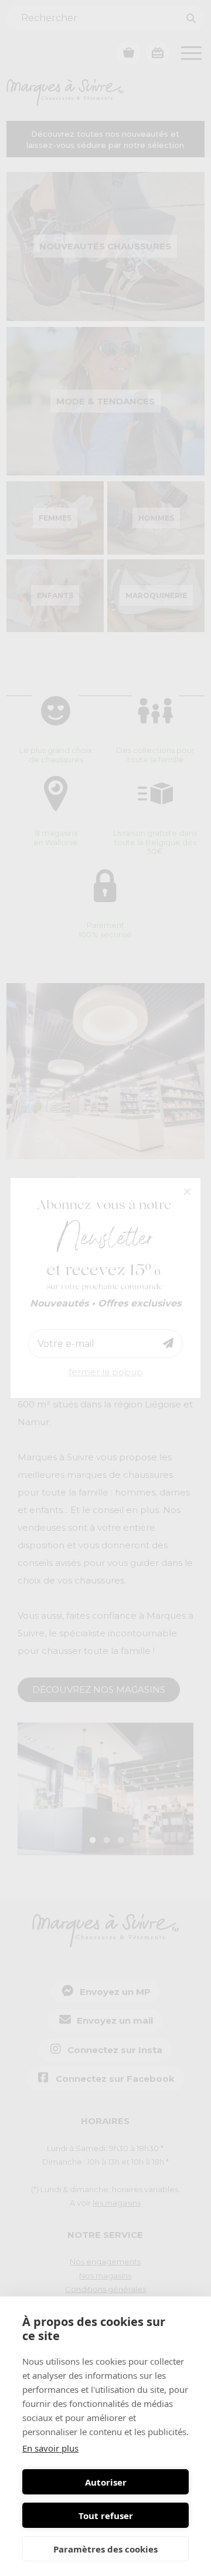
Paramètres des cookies (105, 2549)
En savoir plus (50, 2448)
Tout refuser (106, 2516)
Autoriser (106, 2482)
